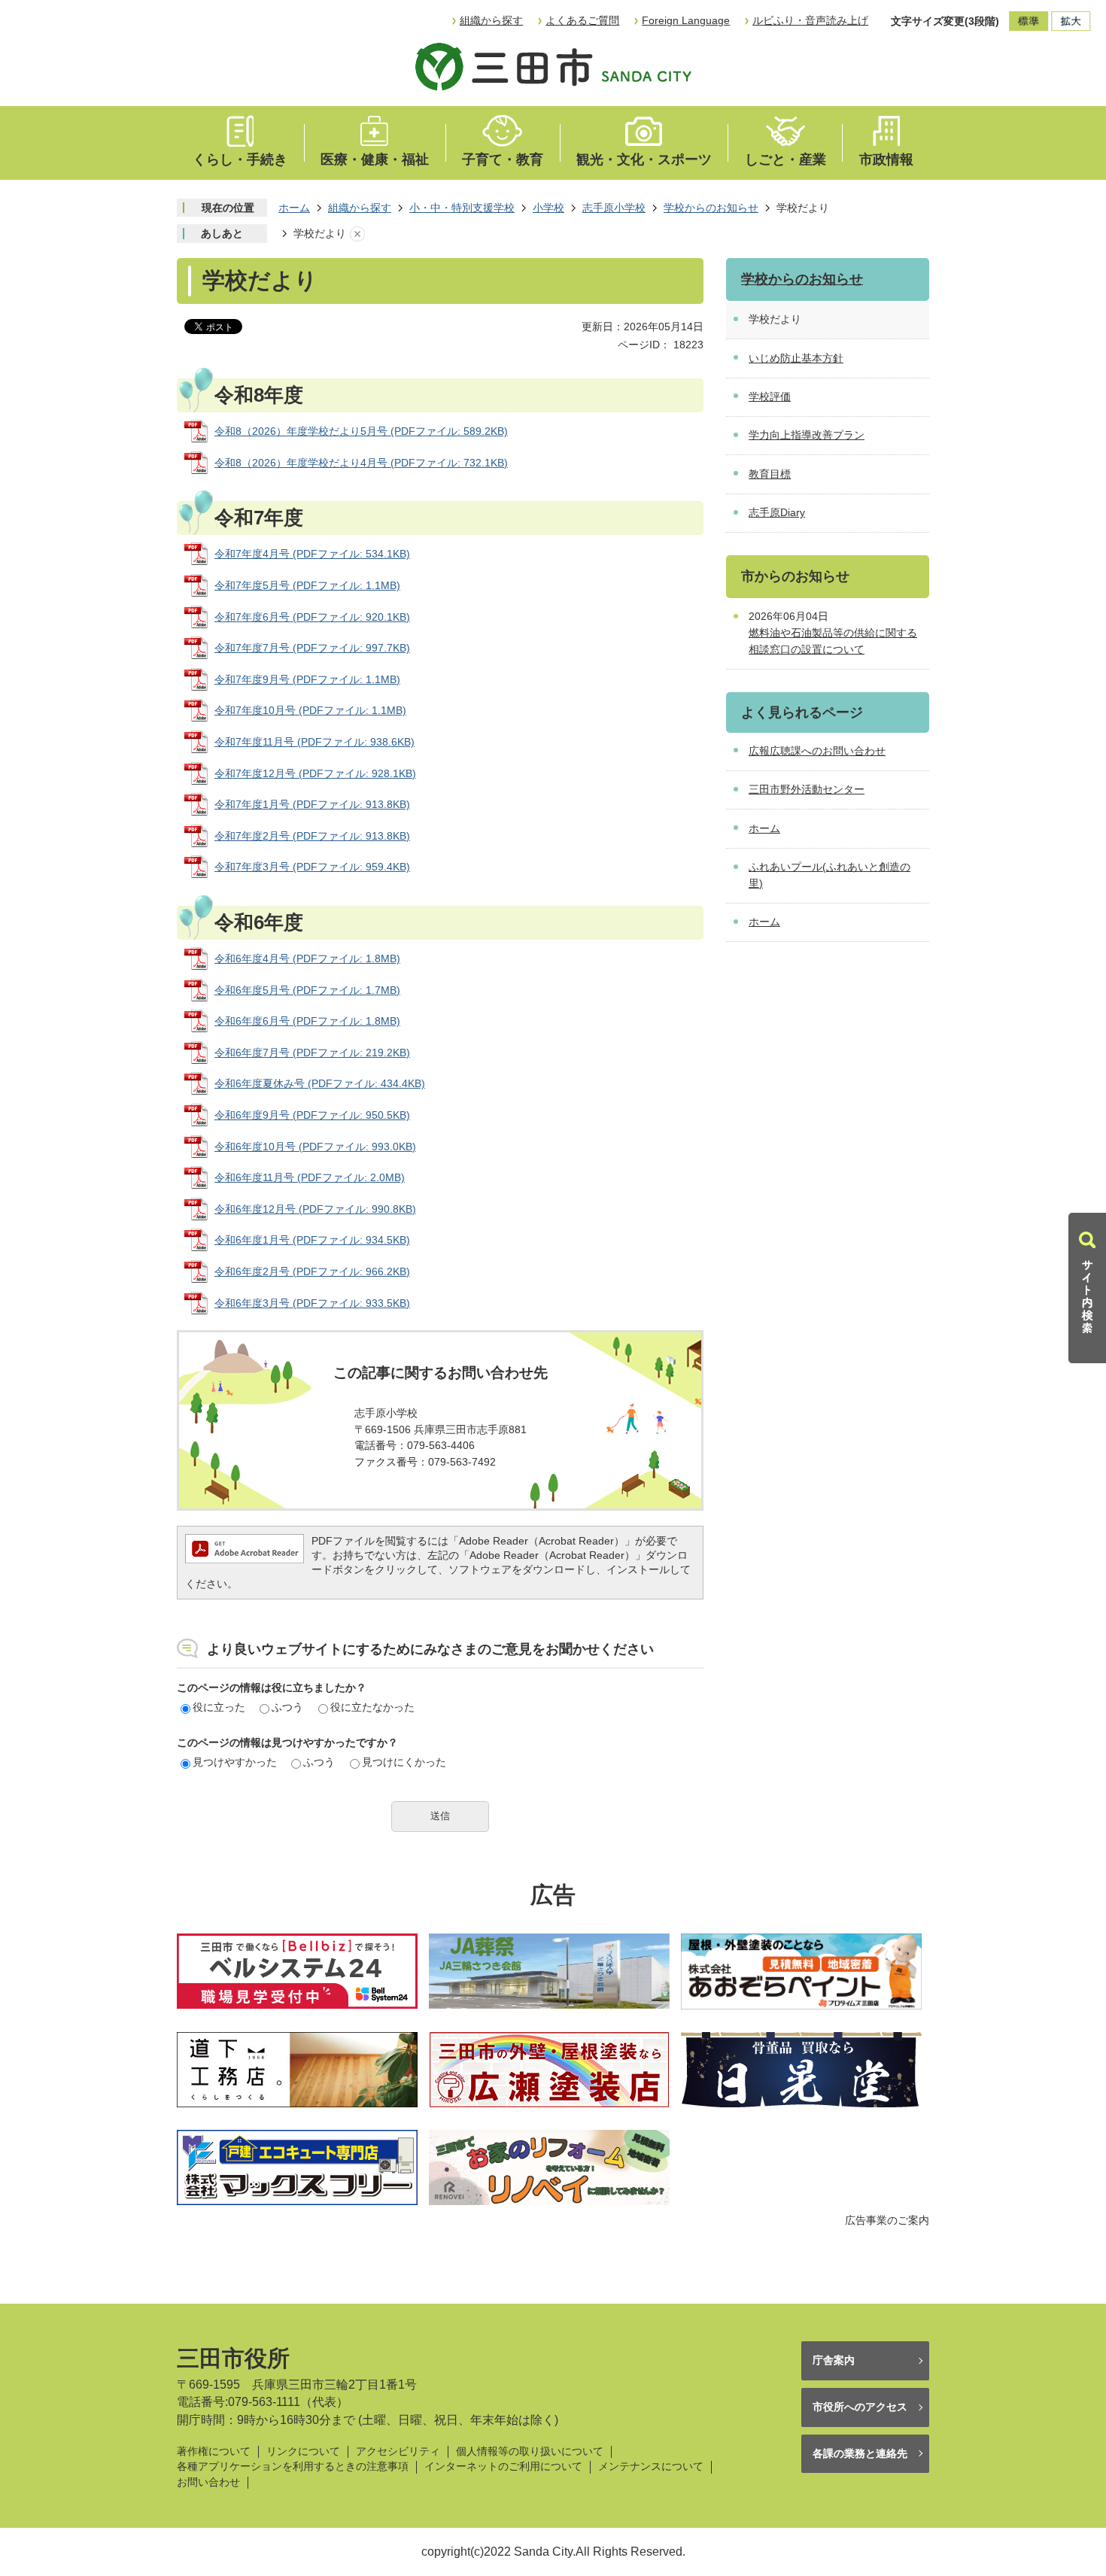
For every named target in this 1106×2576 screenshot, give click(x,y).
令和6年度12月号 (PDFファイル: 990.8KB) (315, 1209)
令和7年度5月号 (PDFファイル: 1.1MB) (307, 585)
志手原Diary (777, 512)
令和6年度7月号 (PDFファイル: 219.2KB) (312, 1053)
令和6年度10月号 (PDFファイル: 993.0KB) (315, 1147)
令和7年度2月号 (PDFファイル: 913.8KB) (312, 836)
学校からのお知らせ (711, 208)
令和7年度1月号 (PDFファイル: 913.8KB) (312, 804)
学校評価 (770, 396)
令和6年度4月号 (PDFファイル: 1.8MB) (307, 958)
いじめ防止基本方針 (796, 358)
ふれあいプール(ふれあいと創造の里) (829, 875)
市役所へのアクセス (860, 2407)
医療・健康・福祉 (375, 159)
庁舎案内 (834, 2360)
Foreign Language (686, 20)
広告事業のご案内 (887, 2220)
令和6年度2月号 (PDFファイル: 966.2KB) (312, 1271)
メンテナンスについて (651, 2467)
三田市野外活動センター (807, 789)
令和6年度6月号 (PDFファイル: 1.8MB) (307, 1021)
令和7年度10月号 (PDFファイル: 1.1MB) (310, 710)
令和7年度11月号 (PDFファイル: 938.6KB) (314, 742)
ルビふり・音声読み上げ (810, 20)
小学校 (548, 208)
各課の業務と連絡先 (860, 2453)
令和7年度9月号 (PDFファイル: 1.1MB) (307, 679)
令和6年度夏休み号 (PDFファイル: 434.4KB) (320, 1083)
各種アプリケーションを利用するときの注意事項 (293, 2467)
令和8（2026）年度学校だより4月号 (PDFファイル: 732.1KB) (361, 463)
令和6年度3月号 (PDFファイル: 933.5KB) (312, 1303)
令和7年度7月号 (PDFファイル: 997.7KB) (312, 648)
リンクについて (303, 2451)
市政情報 (886, 159)
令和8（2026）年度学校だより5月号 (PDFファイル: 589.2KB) (361, 431)
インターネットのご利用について (503, 2467)
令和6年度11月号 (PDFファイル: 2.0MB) (310, 1177)
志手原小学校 (614, 208)
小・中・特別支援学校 (462, 208)
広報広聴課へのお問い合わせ (817, 751)
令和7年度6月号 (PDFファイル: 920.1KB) (312, 617)
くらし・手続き (240, 159)
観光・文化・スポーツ (644, 159)
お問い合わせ (208, 2482)
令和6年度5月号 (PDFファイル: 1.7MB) (307, 990)
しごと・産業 (785, 159)
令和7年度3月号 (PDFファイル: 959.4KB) (312, 867)
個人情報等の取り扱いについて (530, 2451)
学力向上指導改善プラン (807, 435)
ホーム (294, 208)
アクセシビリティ (398, 2451)
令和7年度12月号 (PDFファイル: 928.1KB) (315, 773)
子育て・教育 (503, 159)
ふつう (287, 1707)
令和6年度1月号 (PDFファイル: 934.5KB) (312, 1240)
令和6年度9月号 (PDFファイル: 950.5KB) (312, 1115)
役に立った (219, 1707)
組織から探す (491, 20)
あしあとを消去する (357, 234)
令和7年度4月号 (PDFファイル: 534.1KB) (312, 554)
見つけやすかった (235, 1762)
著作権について (214, 2451)
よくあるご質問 (582, 20)
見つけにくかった (404, 1762)
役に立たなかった (372, 1707)
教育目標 (770, 474)
